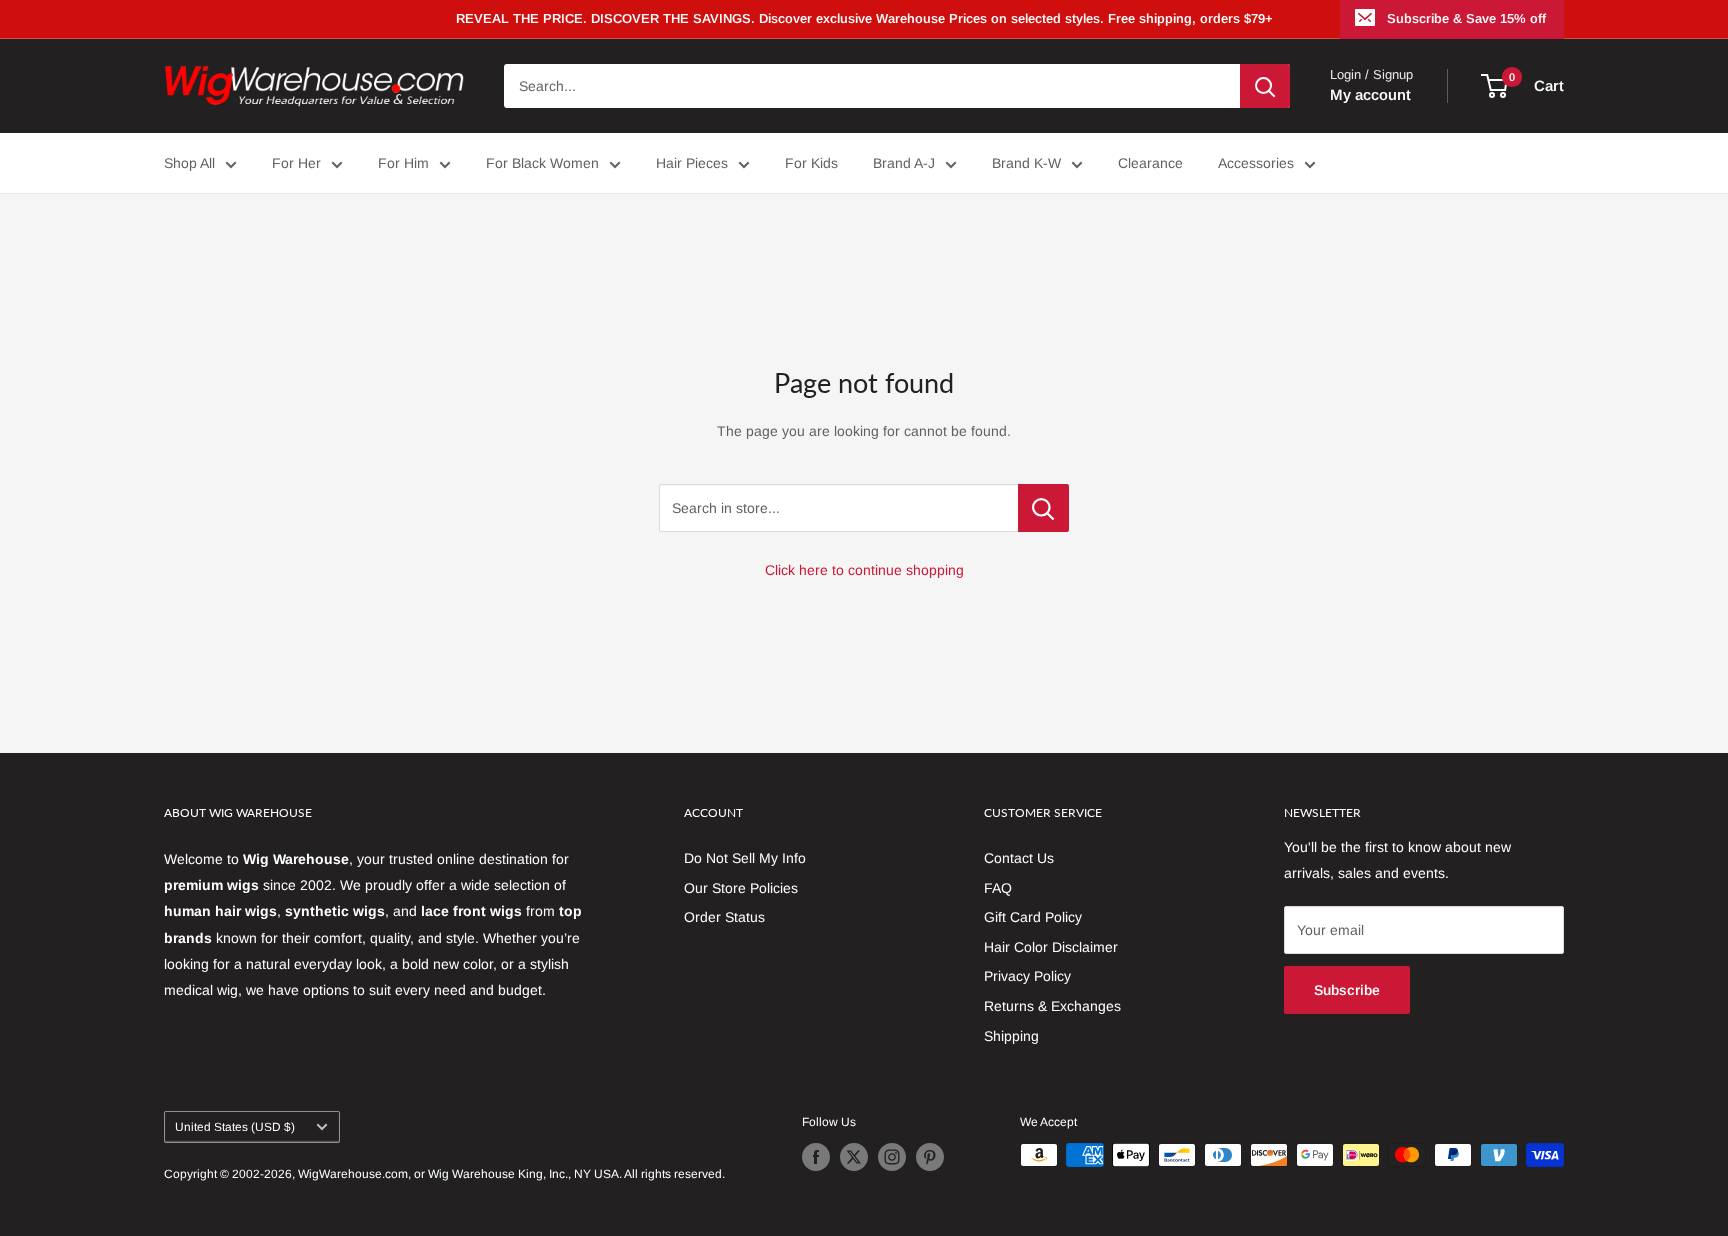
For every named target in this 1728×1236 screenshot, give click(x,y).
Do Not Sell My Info (745, 858)
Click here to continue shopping (864, 570)
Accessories (1256, 163)
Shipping (1011, 1036)
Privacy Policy (1027, 976)
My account (1370, 94)
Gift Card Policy (1033, 917)
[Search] (1265, 86)
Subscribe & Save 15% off (1466, 18)
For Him (403, 163)
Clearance (1150, 163)
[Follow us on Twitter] (854, 1157)
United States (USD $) (235, 1127)
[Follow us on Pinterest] (930, 1157)
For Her (296, 163)
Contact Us (1019, 858)
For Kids (811, 163)
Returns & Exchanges (1052, 1006)
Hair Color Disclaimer (1051, 947)
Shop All (189, 163)
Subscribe (1347, 990)
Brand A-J (904, 163)
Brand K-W (1026, 163)
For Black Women (542, 163)
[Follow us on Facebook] (816, 1157)
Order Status (724, 917)
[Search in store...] (1043, 508)
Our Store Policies (741, 888)
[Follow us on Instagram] (892, 1157)
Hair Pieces (692, 163)
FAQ (998, 888)
